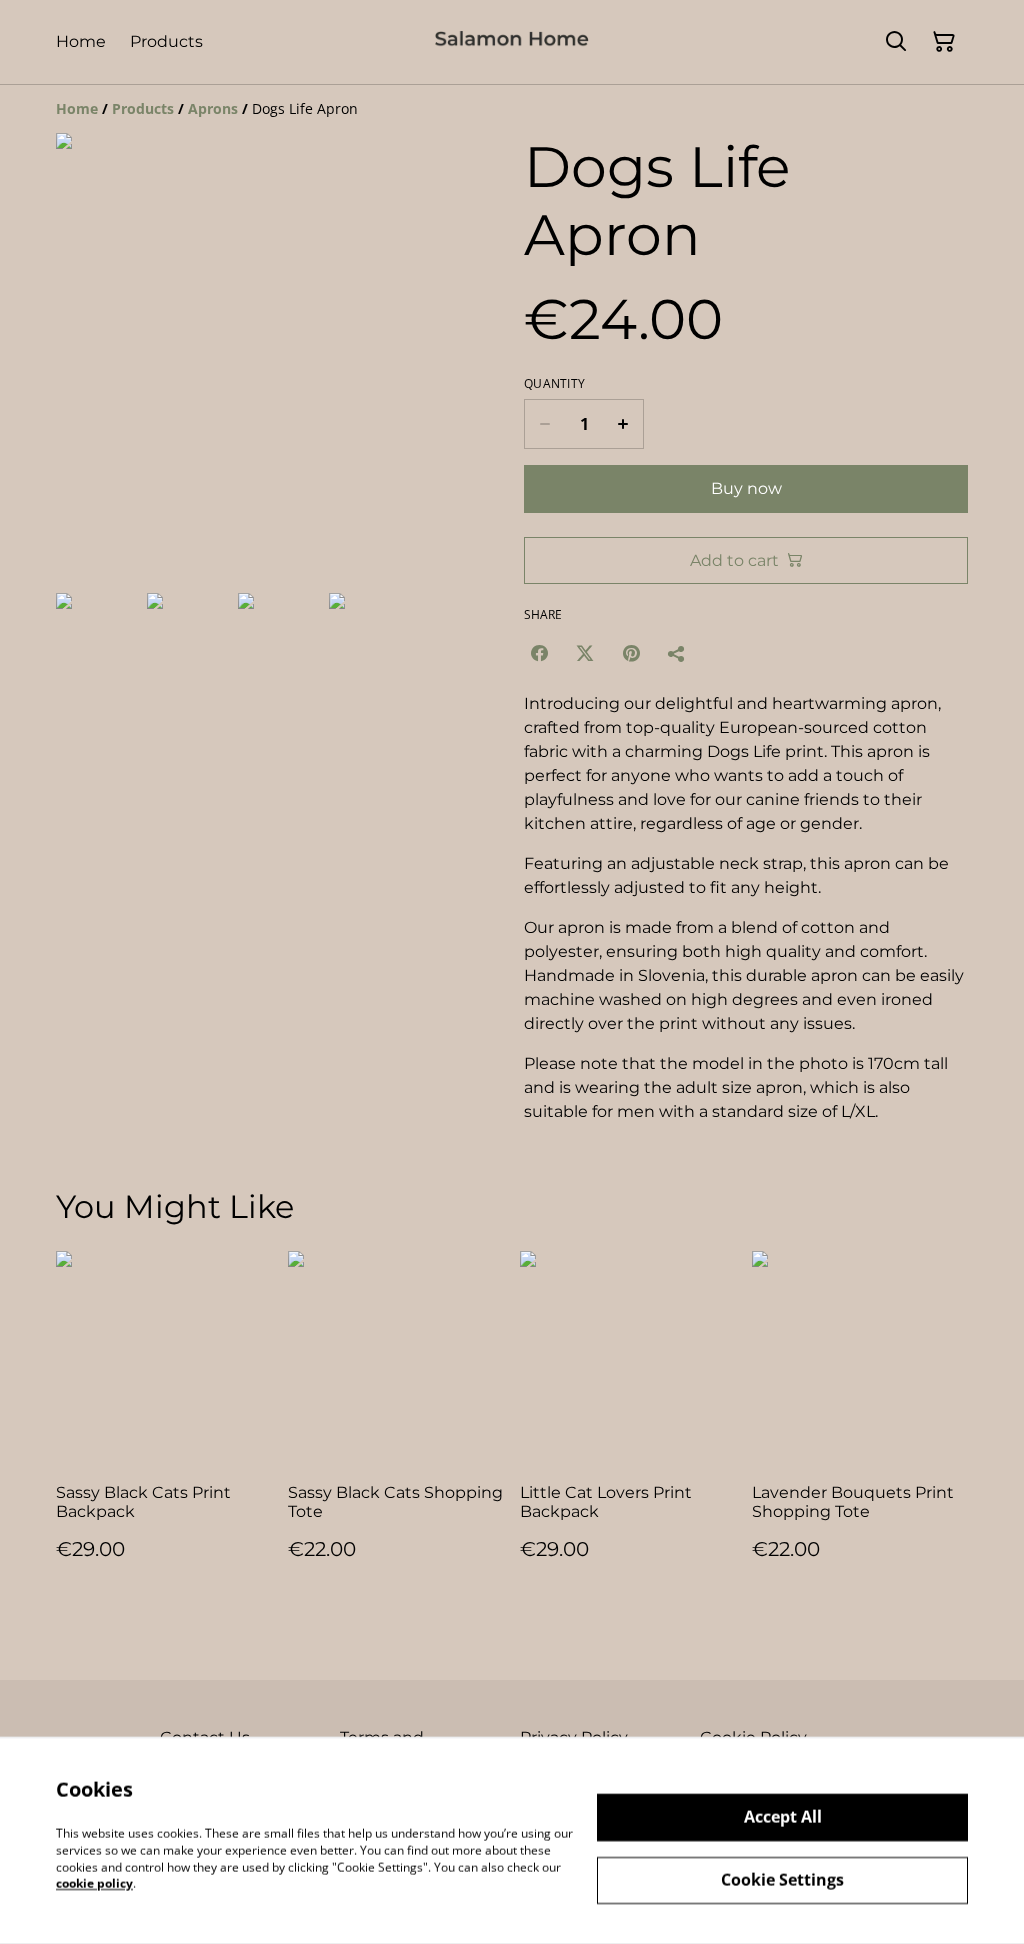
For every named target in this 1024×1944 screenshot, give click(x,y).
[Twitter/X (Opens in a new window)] (585, 653)
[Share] (677, 653)
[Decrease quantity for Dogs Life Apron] (544, 424)
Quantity (554, 384)
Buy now (746, 488)
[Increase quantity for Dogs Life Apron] (623, 424)
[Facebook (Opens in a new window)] (539, 653)
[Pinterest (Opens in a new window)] (631, 653)
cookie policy (94, 1883)
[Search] (896, 42)
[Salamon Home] (512, 42)
